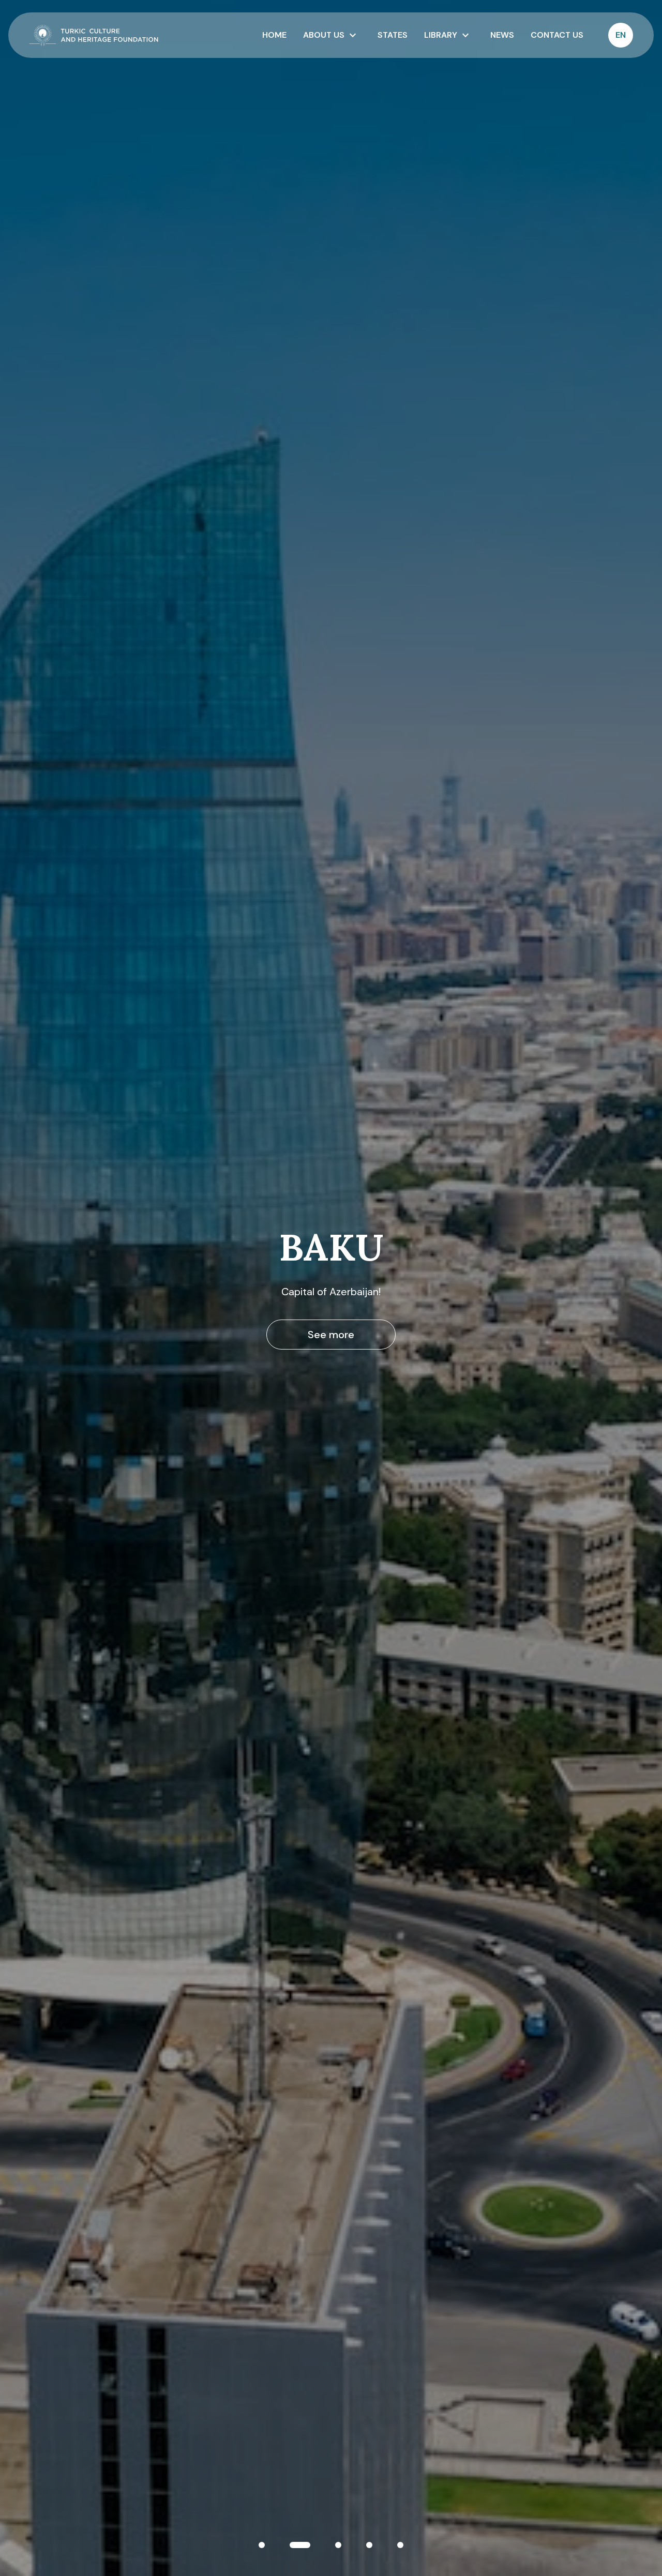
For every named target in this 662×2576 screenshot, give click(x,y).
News (502, 35)
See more (331, 1335)
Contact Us (557, 35)
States (393, 35)
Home (274, 35)
